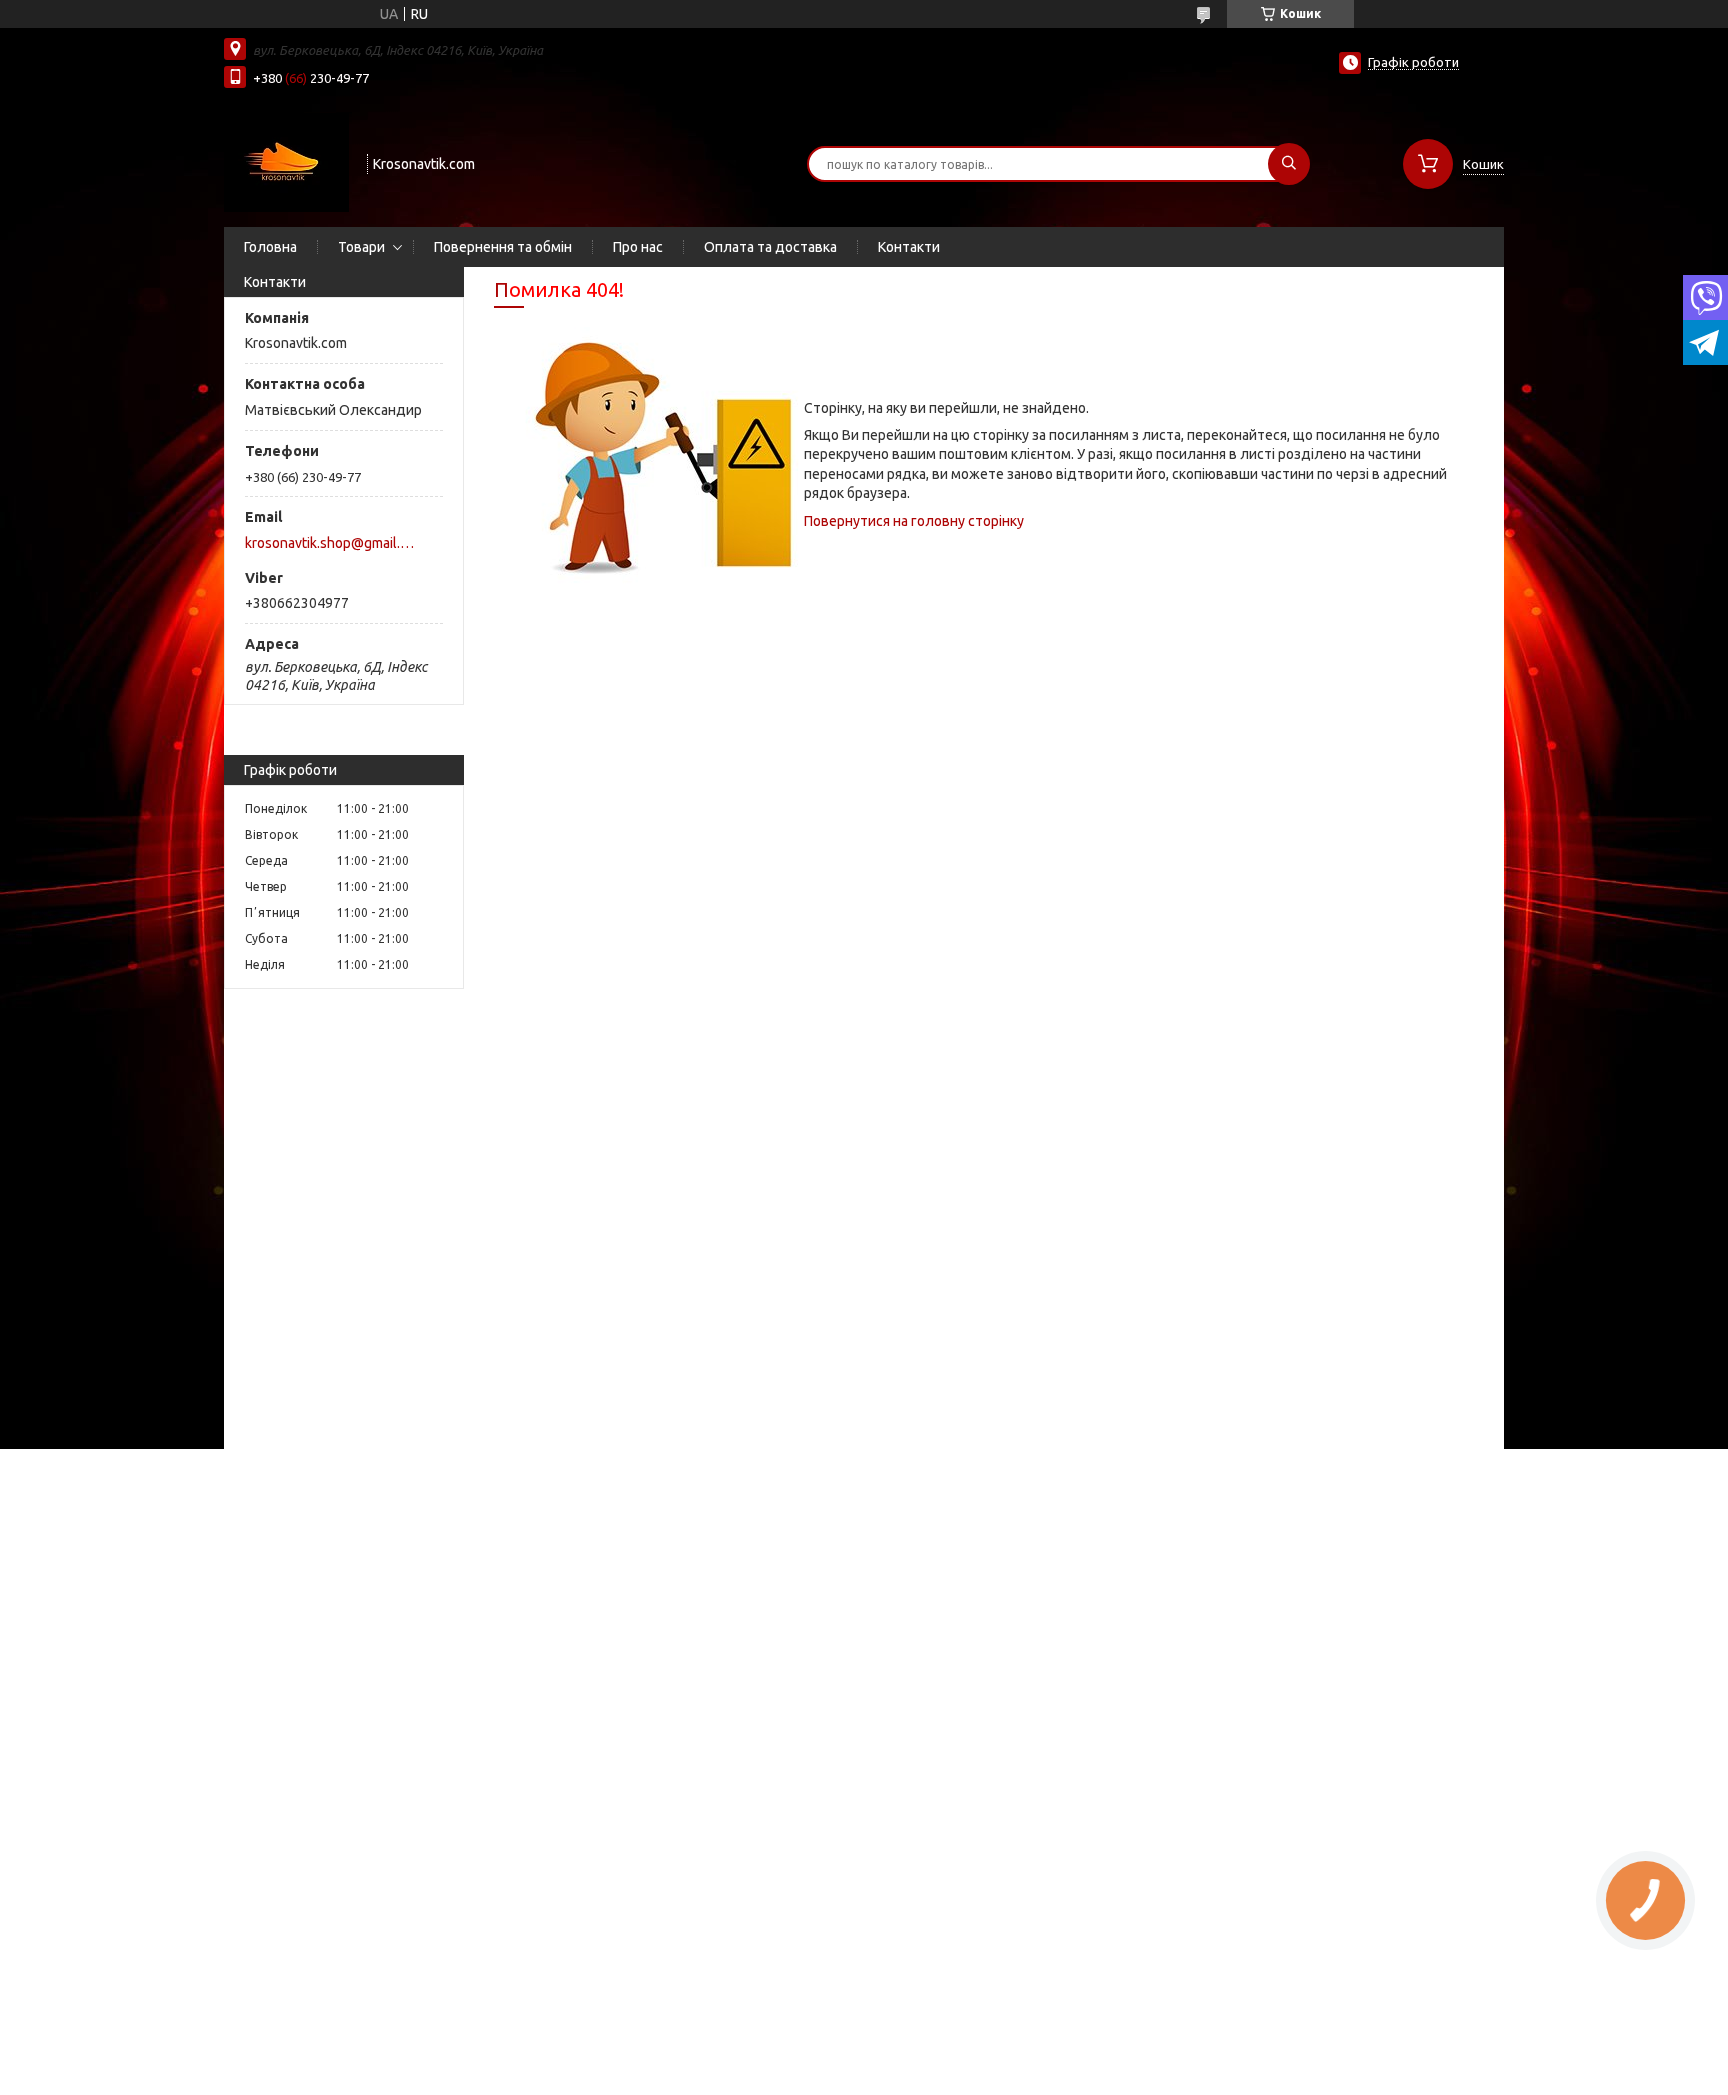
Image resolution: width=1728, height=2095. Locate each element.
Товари (361, 247)
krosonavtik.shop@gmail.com (332, 543)
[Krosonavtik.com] (286, 162)
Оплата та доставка (770, 247)
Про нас (638, 247)
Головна (270, 247)
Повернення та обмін (503, 247)
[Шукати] (1289, 164)
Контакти (909, 247)
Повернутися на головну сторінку (914, 521)
